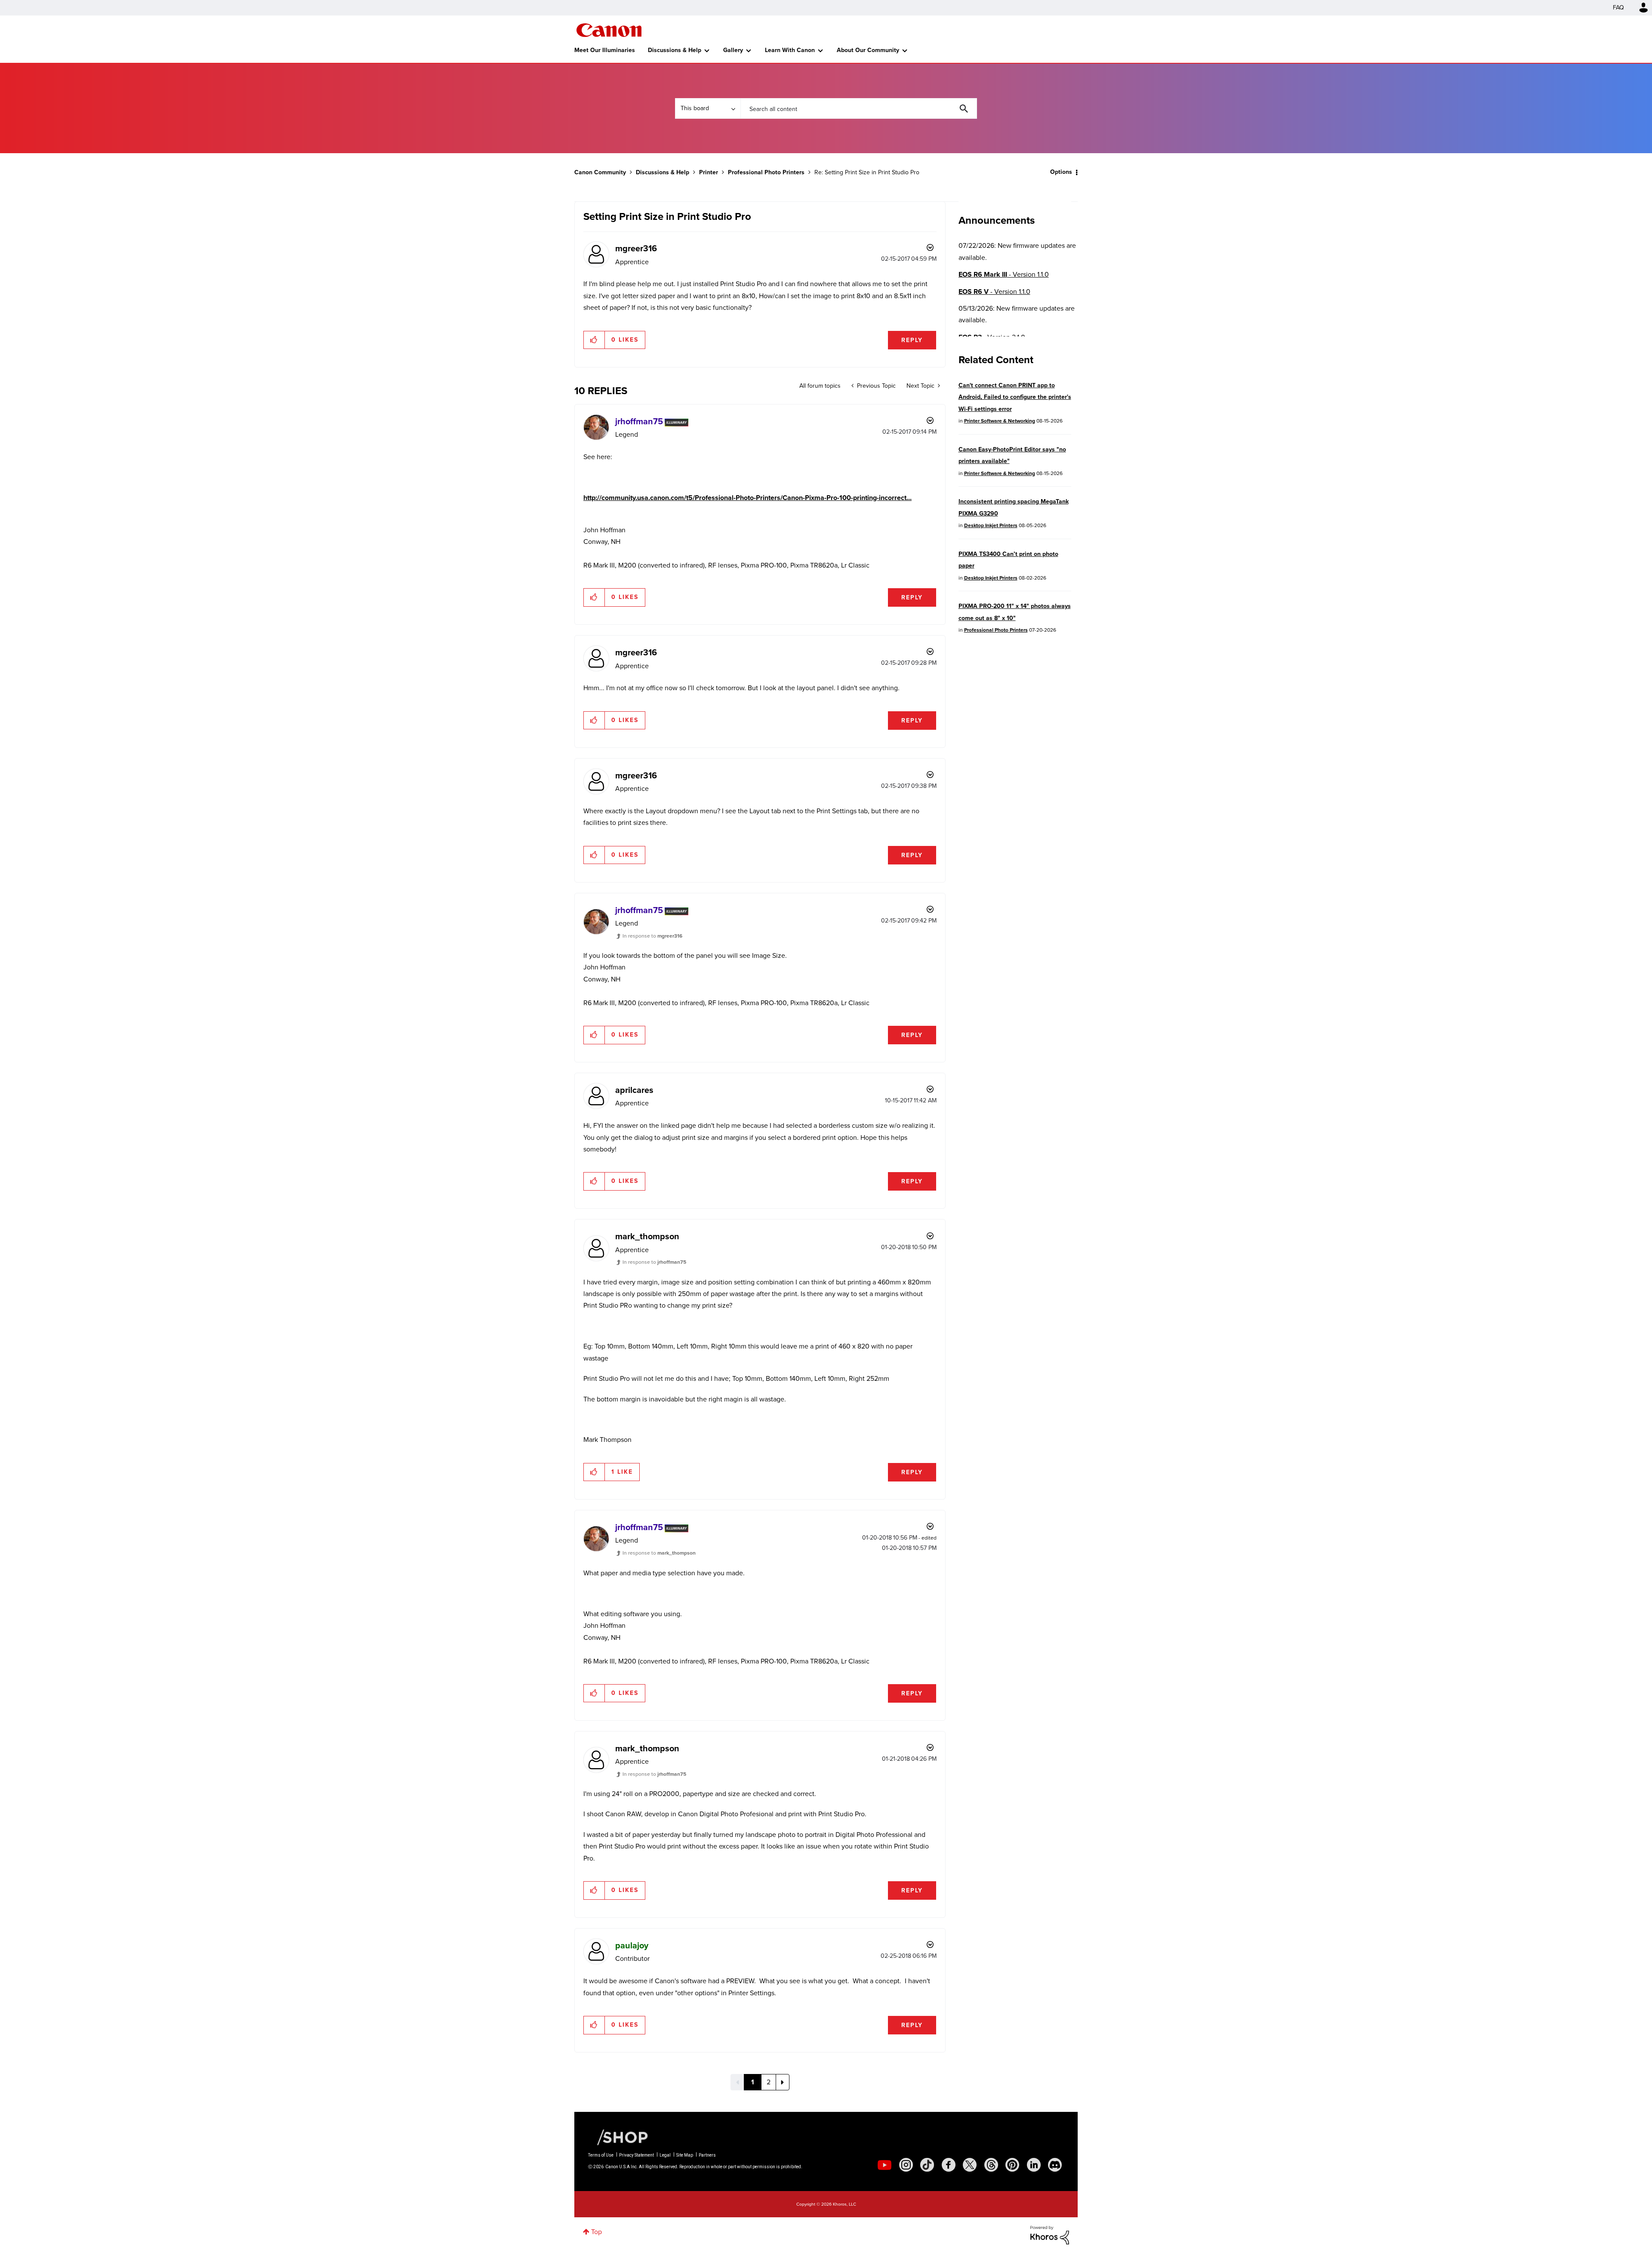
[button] (946, 1056)
